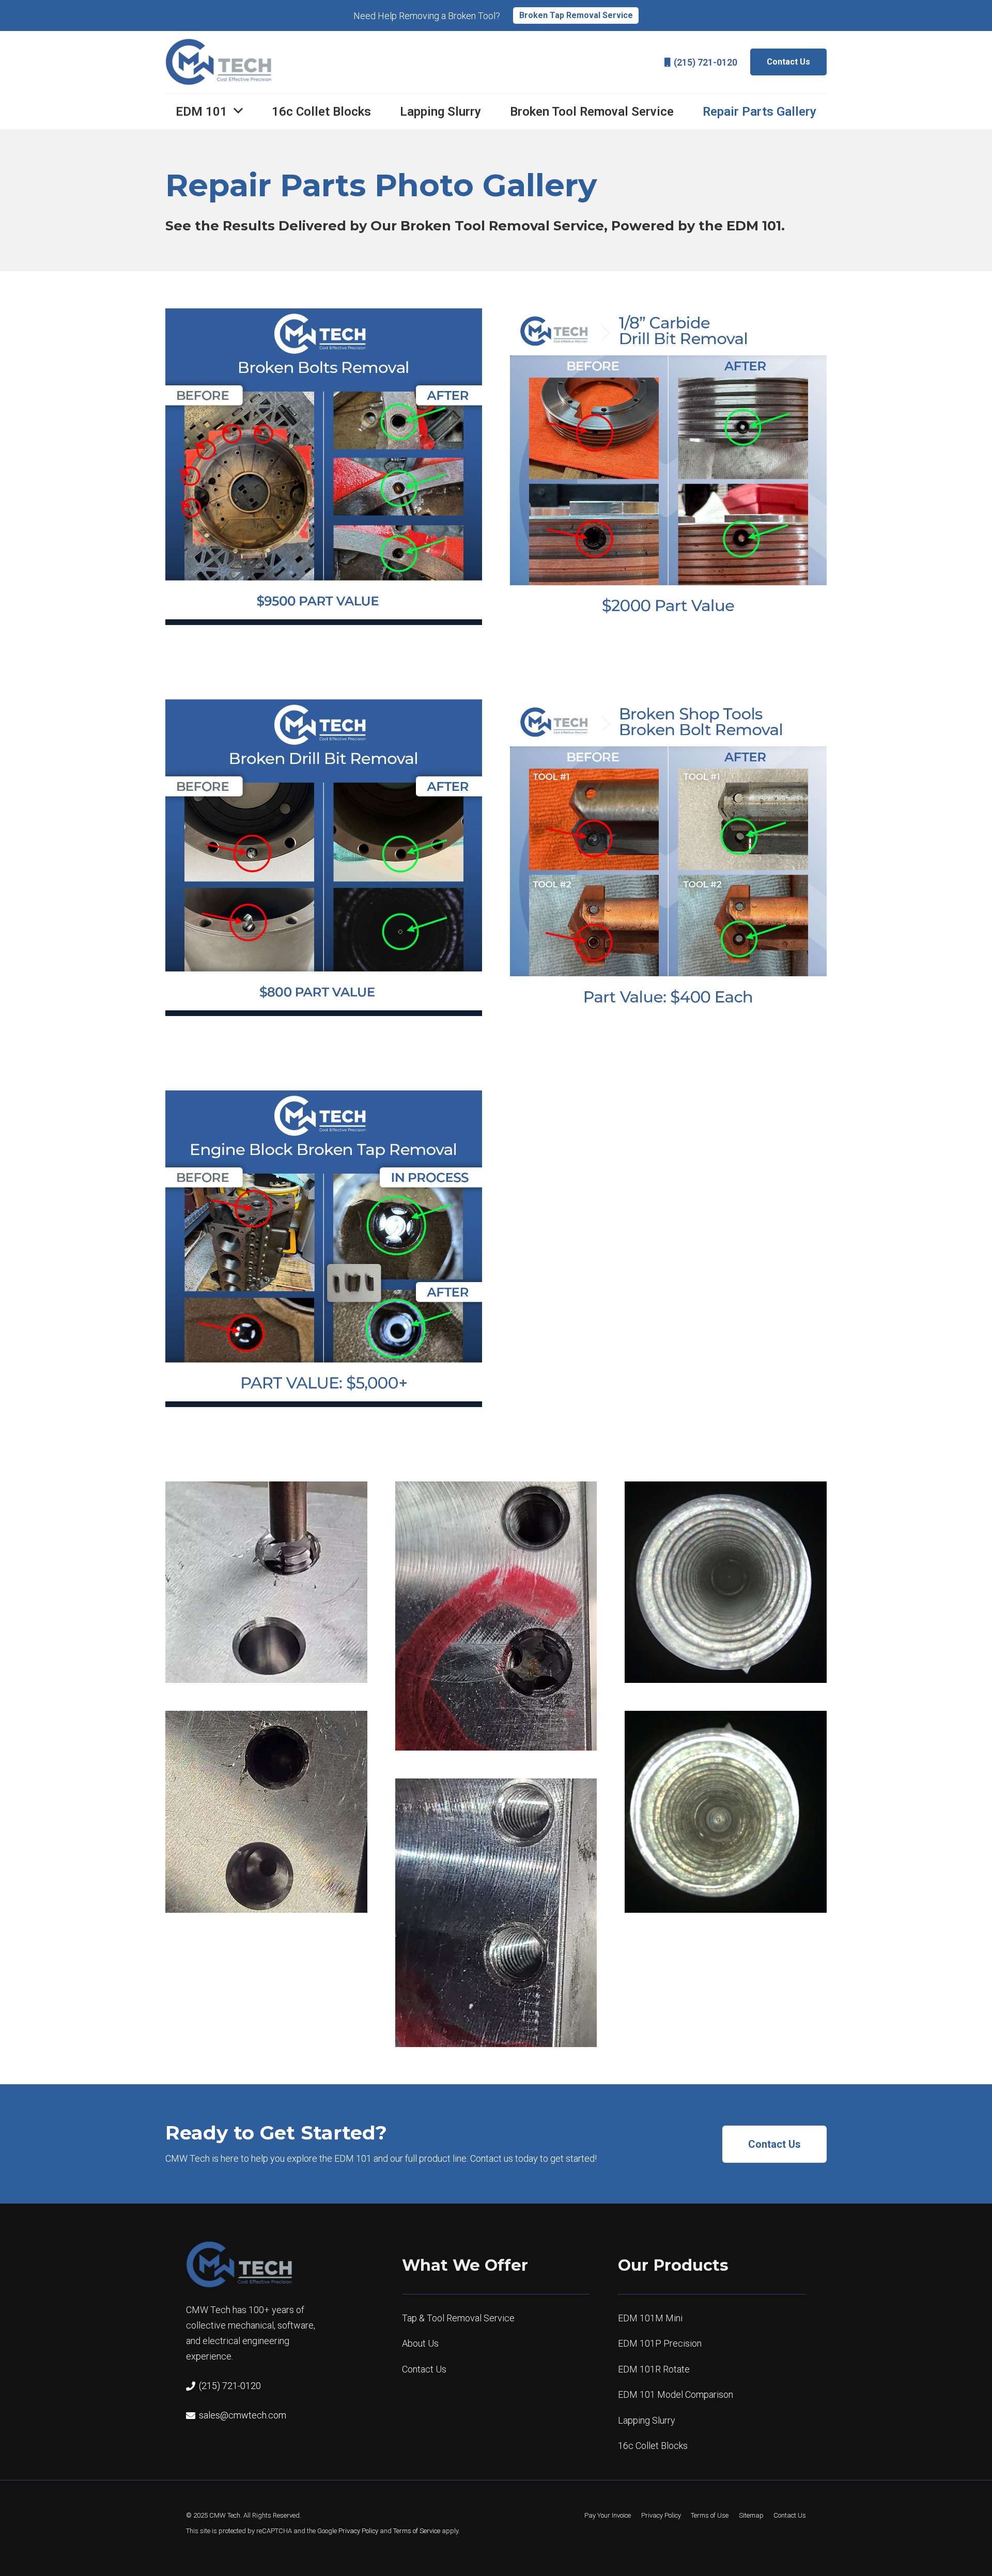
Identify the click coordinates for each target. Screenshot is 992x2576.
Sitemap (751, 2515)
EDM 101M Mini (650, 2318)
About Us (420, 2344)
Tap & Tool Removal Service (458, 2318)
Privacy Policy (358, 2531)
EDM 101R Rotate (654, 2369)
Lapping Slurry (647, 2420)
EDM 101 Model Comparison (676, 2395)
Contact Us (424, 2369)
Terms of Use (710, 2515)
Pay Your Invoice (608, 2515)
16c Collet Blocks (653, 2446)
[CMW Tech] (219, 62)
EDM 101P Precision (660, 2344)
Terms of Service (417, 2531)
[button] (238, 111)
